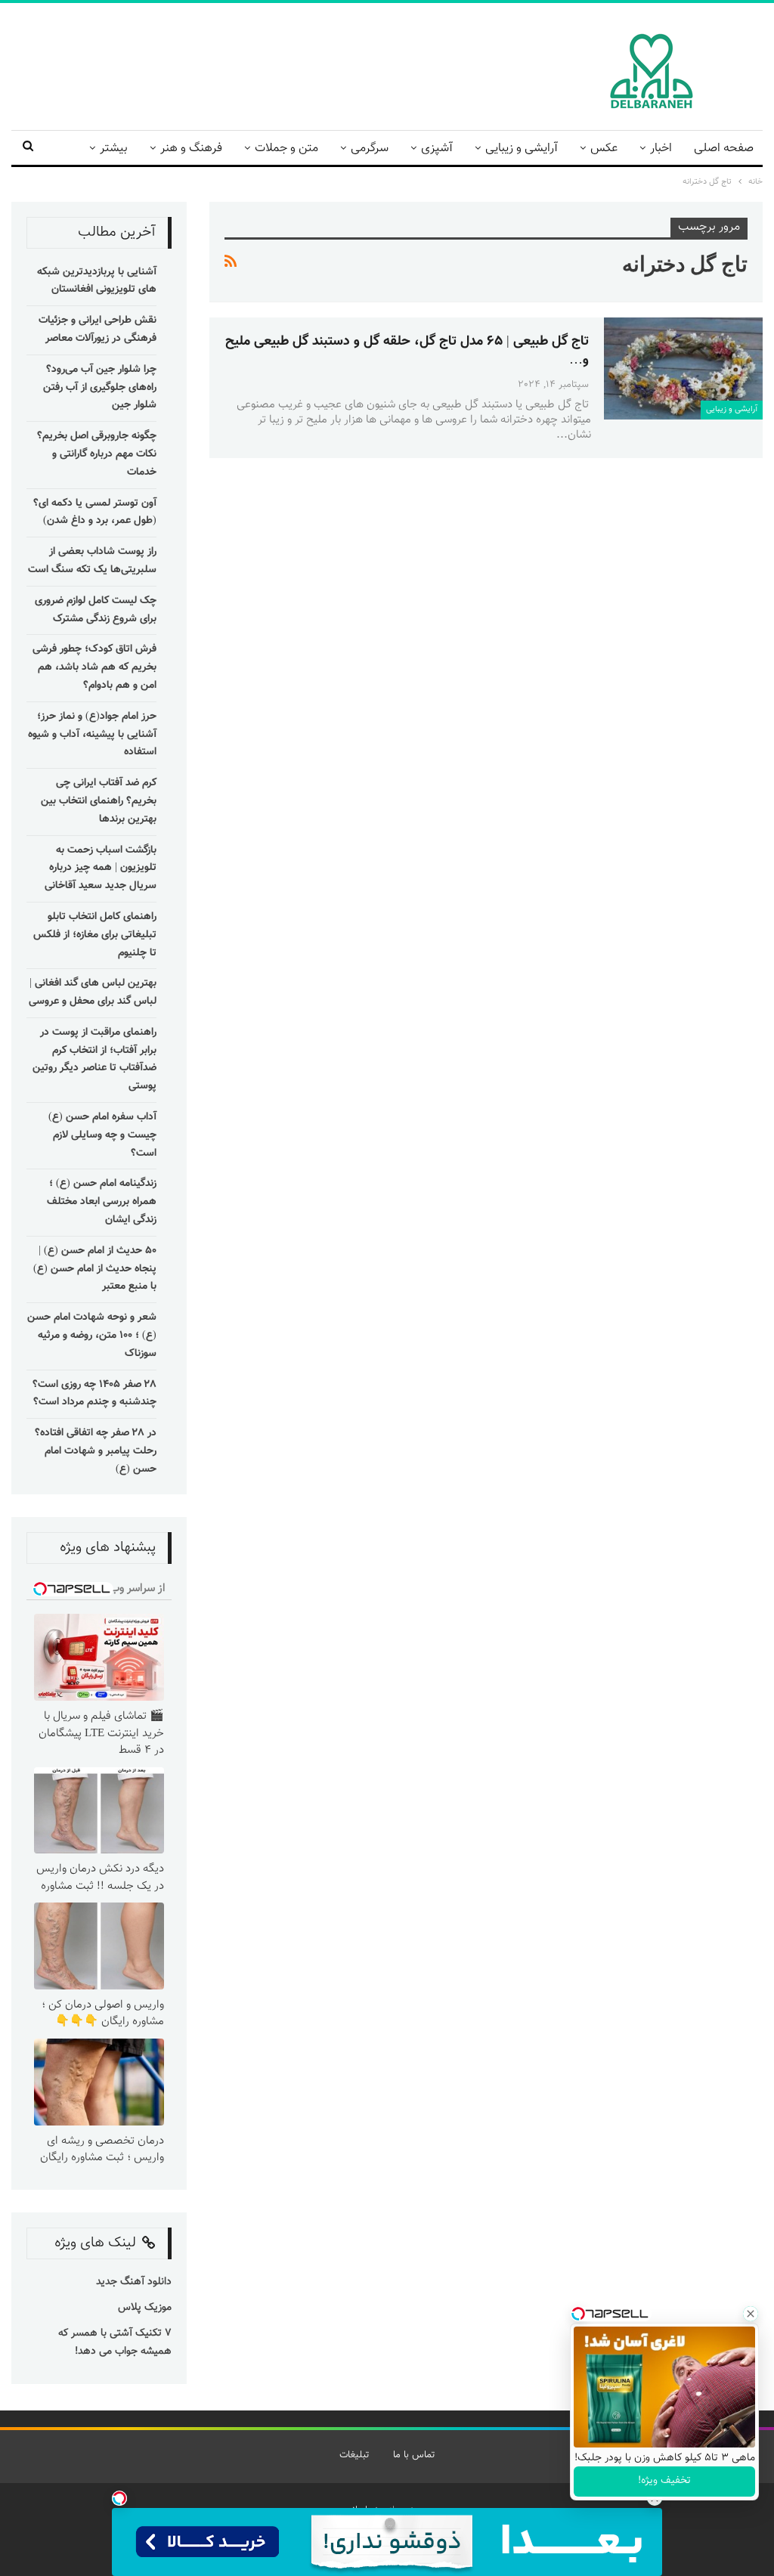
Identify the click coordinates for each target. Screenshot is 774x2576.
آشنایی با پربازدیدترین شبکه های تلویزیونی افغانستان (97, 281)
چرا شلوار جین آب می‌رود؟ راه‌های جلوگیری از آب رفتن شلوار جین (100, 388)
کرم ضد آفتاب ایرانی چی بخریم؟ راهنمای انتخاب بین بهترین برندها (99, 801)
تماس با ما (414, 2455)
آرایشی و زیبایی (522, 149)
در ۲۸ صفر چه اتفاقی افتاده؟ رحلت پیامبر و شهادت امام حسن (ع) (96, 1451)
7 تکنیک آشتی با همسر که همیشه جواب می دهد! (115, 2342)
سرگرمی (370, 149)
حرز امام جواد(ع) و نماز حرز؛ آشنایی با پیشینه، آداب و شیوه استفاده (92, 735)
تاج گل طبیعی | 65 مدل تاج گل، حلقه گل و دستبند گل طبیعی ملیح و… (407, 351)
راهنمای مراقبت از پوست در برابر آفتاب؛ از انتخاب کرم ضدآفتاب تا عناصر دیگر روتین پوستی (94, 1059)
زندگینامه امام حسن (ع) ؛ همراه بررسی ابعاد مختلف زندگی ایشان (102, 1202)
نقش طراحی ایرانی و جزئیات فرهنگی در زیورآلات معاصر (98, 330)
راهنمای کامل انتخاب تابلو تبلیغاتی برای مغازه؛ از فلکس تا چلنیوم (95, 935)
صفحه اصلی (724, 149)
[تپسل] (119, 2498)
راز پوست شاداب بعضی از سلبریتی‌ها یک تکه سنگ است (92, 561)
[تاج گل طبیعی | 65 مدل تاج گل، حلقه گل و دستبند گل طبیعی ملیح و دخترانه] (683, 368)
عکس (604, 149)
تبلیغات (354, 2455)
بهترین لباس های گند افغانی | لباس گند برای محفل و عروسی (93, 992)
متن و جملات (286, 149)
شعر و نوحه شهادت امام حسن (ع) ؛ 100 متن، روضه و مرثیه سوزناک (92, 1336)
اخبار (661, 149)
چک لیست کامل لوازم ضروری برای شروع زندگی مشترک (96, 610)
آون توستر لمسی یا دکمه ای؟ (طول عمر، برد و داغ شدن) (95, 512)
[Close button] (751, 2314)
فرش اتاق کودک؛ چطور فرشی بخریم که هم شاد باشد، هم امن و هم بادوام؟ (94, 667)
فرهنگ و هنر (191, 149)
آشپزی (437, 149)
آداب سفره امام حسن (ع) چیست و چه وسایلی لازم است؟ (102, 1135)
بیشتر (114, 149)
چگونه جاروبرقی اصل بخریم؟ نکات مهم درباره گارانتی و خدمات (97, 454)
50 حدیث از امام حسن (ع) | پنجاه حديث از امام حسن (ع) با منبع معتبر (95, 1269)
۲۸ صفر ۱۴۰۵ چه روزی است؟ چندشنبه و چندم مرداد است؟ (94, 1394)
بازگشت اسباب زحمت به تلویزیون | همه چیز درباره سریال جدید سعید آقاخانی (101, 868)
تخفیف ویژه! (664, 2481)
